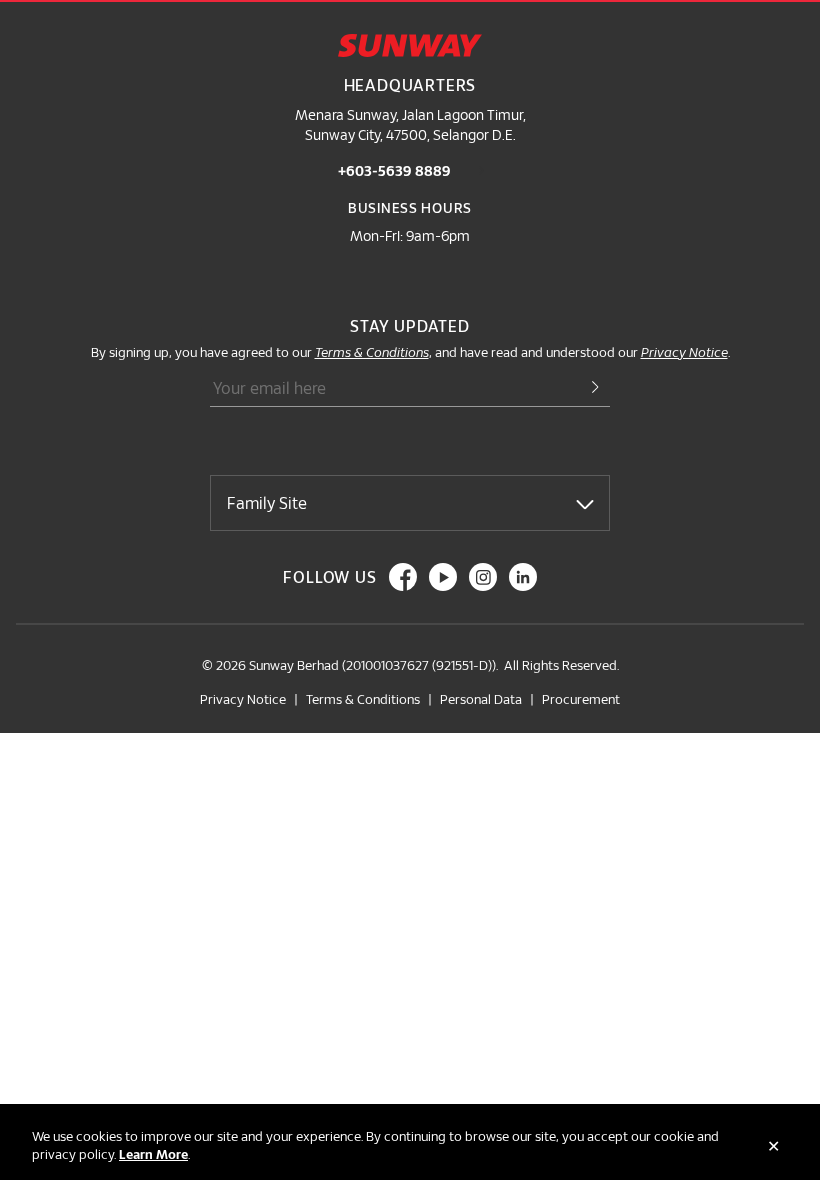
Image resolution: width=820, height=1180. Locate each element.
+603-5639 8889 (394, 170)
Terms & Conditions (363, 699)
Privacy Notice (243, 699)
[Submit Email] (586, 388)
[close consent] (773, 1146)
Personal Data (481, 699)
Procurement (581, 699)
